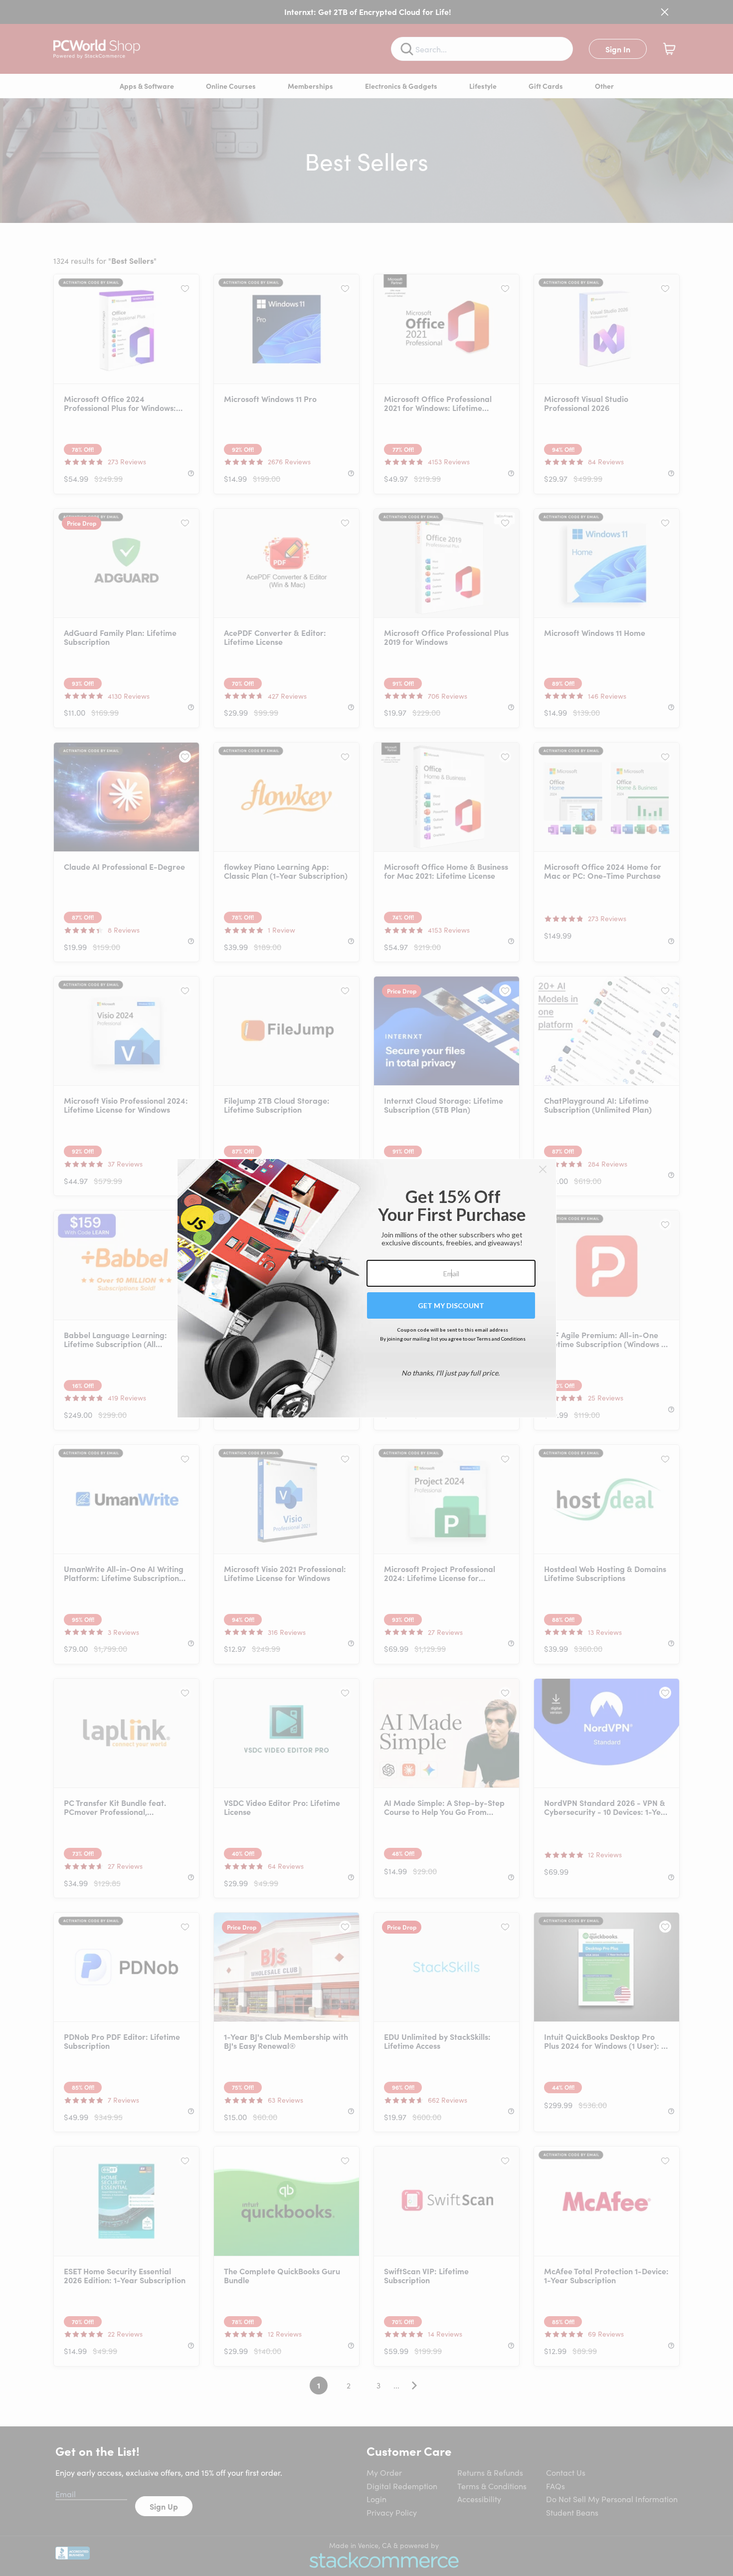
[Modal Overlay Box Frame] (367, 1288)
